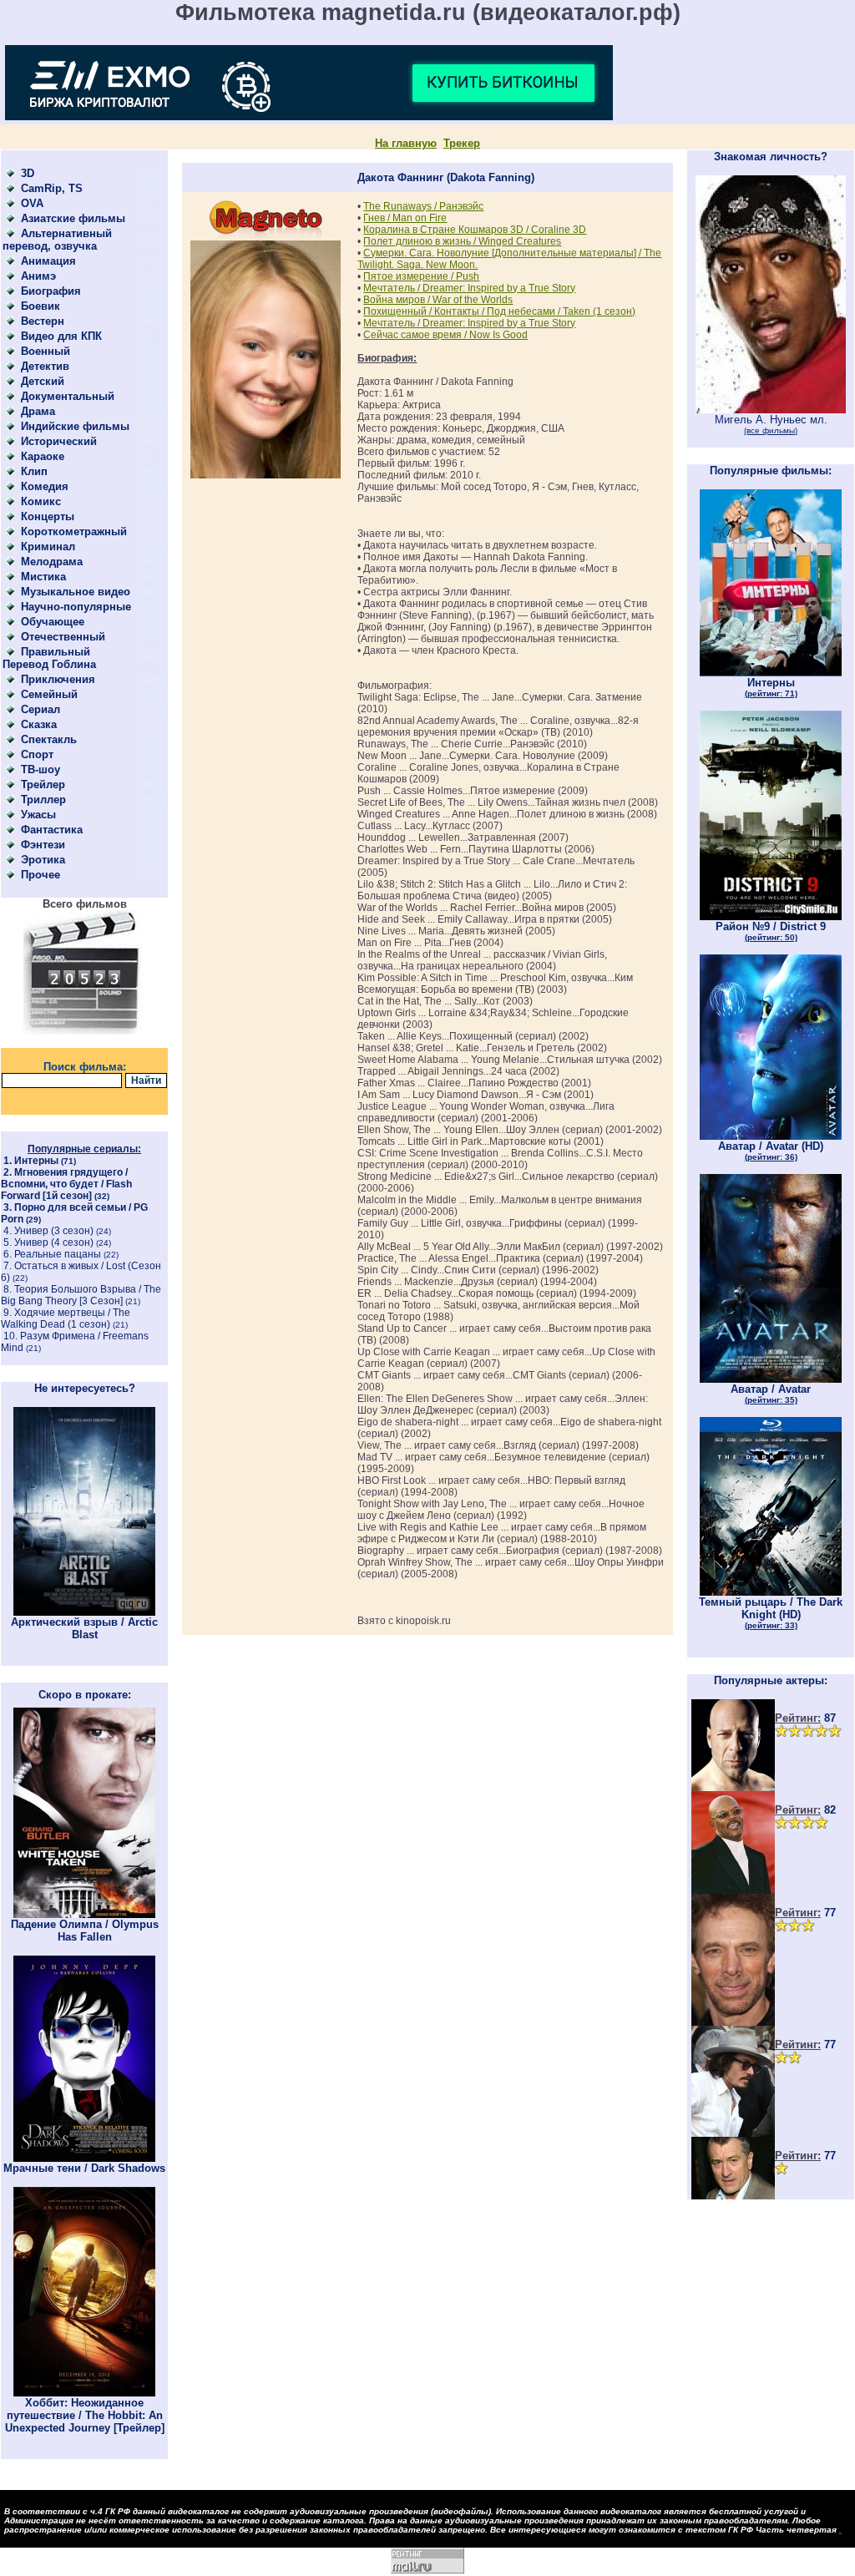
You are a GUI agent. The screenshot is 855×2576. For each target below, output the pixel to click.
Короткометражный (74, 531)
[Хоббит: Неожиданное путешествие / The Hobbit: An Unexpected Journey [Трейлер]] (84, 2393)
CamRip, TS (52, 188)
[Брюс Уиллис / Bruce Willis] (733, 1787)
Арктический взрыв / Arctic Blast (84, 1628)
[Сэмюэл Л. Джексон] (733, 1890)
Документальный (68, 396)
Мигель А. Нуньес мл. (771, 424)
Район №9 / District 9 (771, 931)
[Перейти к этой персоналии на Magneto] (266, 237)
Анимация (48, 261)
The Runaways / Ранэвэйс (423, 206)
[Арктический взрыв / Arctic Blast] (84, 1612)
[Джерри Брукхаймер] (733, 2022)
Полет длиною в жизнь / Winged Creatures (462, 241)
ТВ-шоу (40, 769)
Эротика (43, 860)
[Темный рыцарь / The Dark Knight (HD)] (771, 1592)
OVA (32, 203)
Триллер (43, 800)
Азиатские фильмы (73, 218)
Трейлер (43, 784)
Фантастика (52, 830)
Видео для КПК (61, 336)
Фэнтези (43, 845)
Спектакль (49, 739)
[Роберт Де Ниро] (733, 2196)
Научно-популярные (76, 607)
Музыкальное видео (76, 592)
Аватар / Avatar (771, 1394)
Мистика (43, 577)
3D (28, 173)
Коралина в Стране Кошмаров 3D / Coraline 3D (475, 230)
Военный (46, 351)
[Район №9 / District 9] (771, 916)
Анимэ (38, 276)
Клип (34, 471)
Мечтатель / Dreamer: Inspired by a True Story (469, 288)
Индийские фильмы (75, 426)
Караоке (43, 456)
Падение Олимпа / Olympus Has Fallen (85, 1931)
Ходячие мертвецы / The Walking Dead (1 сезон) (66, 1318)
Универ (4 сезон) (54, 1242)
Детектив (45, 366)
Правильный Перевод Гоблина (49, 658)
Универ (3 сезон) (54, 1231)
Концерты (48, 516)
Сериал (40, 709)
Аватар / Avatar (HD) (771, 1151)
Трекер (462, 143)
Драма (38, 411)
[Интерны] (771, 673)
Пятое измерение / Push (421, 276)
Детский (43, 381)
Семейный (49, 694)
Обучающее (53, 622)
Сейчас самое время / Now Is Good (445, 335)
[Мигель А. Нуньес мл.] (771, 410)
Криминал (48, 547)
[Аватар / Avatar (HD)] (771, 1136)
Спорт (37, 754)
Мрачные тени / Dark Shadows (84, 2168)
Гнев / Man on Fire (405, 218)
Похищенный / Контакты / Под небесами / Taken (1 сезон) (499, 311)
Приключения (58, 679)
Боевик (40, 306)
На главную (406, 143)
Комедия (45, 486)
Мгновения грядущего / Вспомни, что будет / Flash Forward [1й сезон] (66, 1184)
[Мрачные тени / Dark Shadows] (84, 2158)
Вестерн (43, 321)
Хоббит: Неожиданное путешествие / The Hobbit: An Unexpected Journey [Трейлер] (85, 2415)
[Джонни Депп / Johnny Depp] (733, 2133)
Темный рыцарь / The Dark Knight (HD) (771, 1613)
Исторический (59, 441)
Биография (51, 291)
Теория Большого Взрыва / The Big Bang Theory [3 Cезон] (81, 1295)
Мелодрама (52, 562)
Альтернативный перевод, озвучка (57, 240)
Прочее (40, 875)
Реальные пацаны (58, 1254)
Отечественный (63, 637)
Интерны (36, 1161)
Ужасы (38, 815)
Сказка (39, 724)
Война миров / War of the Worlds (438, 300)
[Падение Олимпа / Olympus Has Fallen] (84, 1914)
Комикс (41, 501)
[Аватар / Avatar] (771, 1379)
